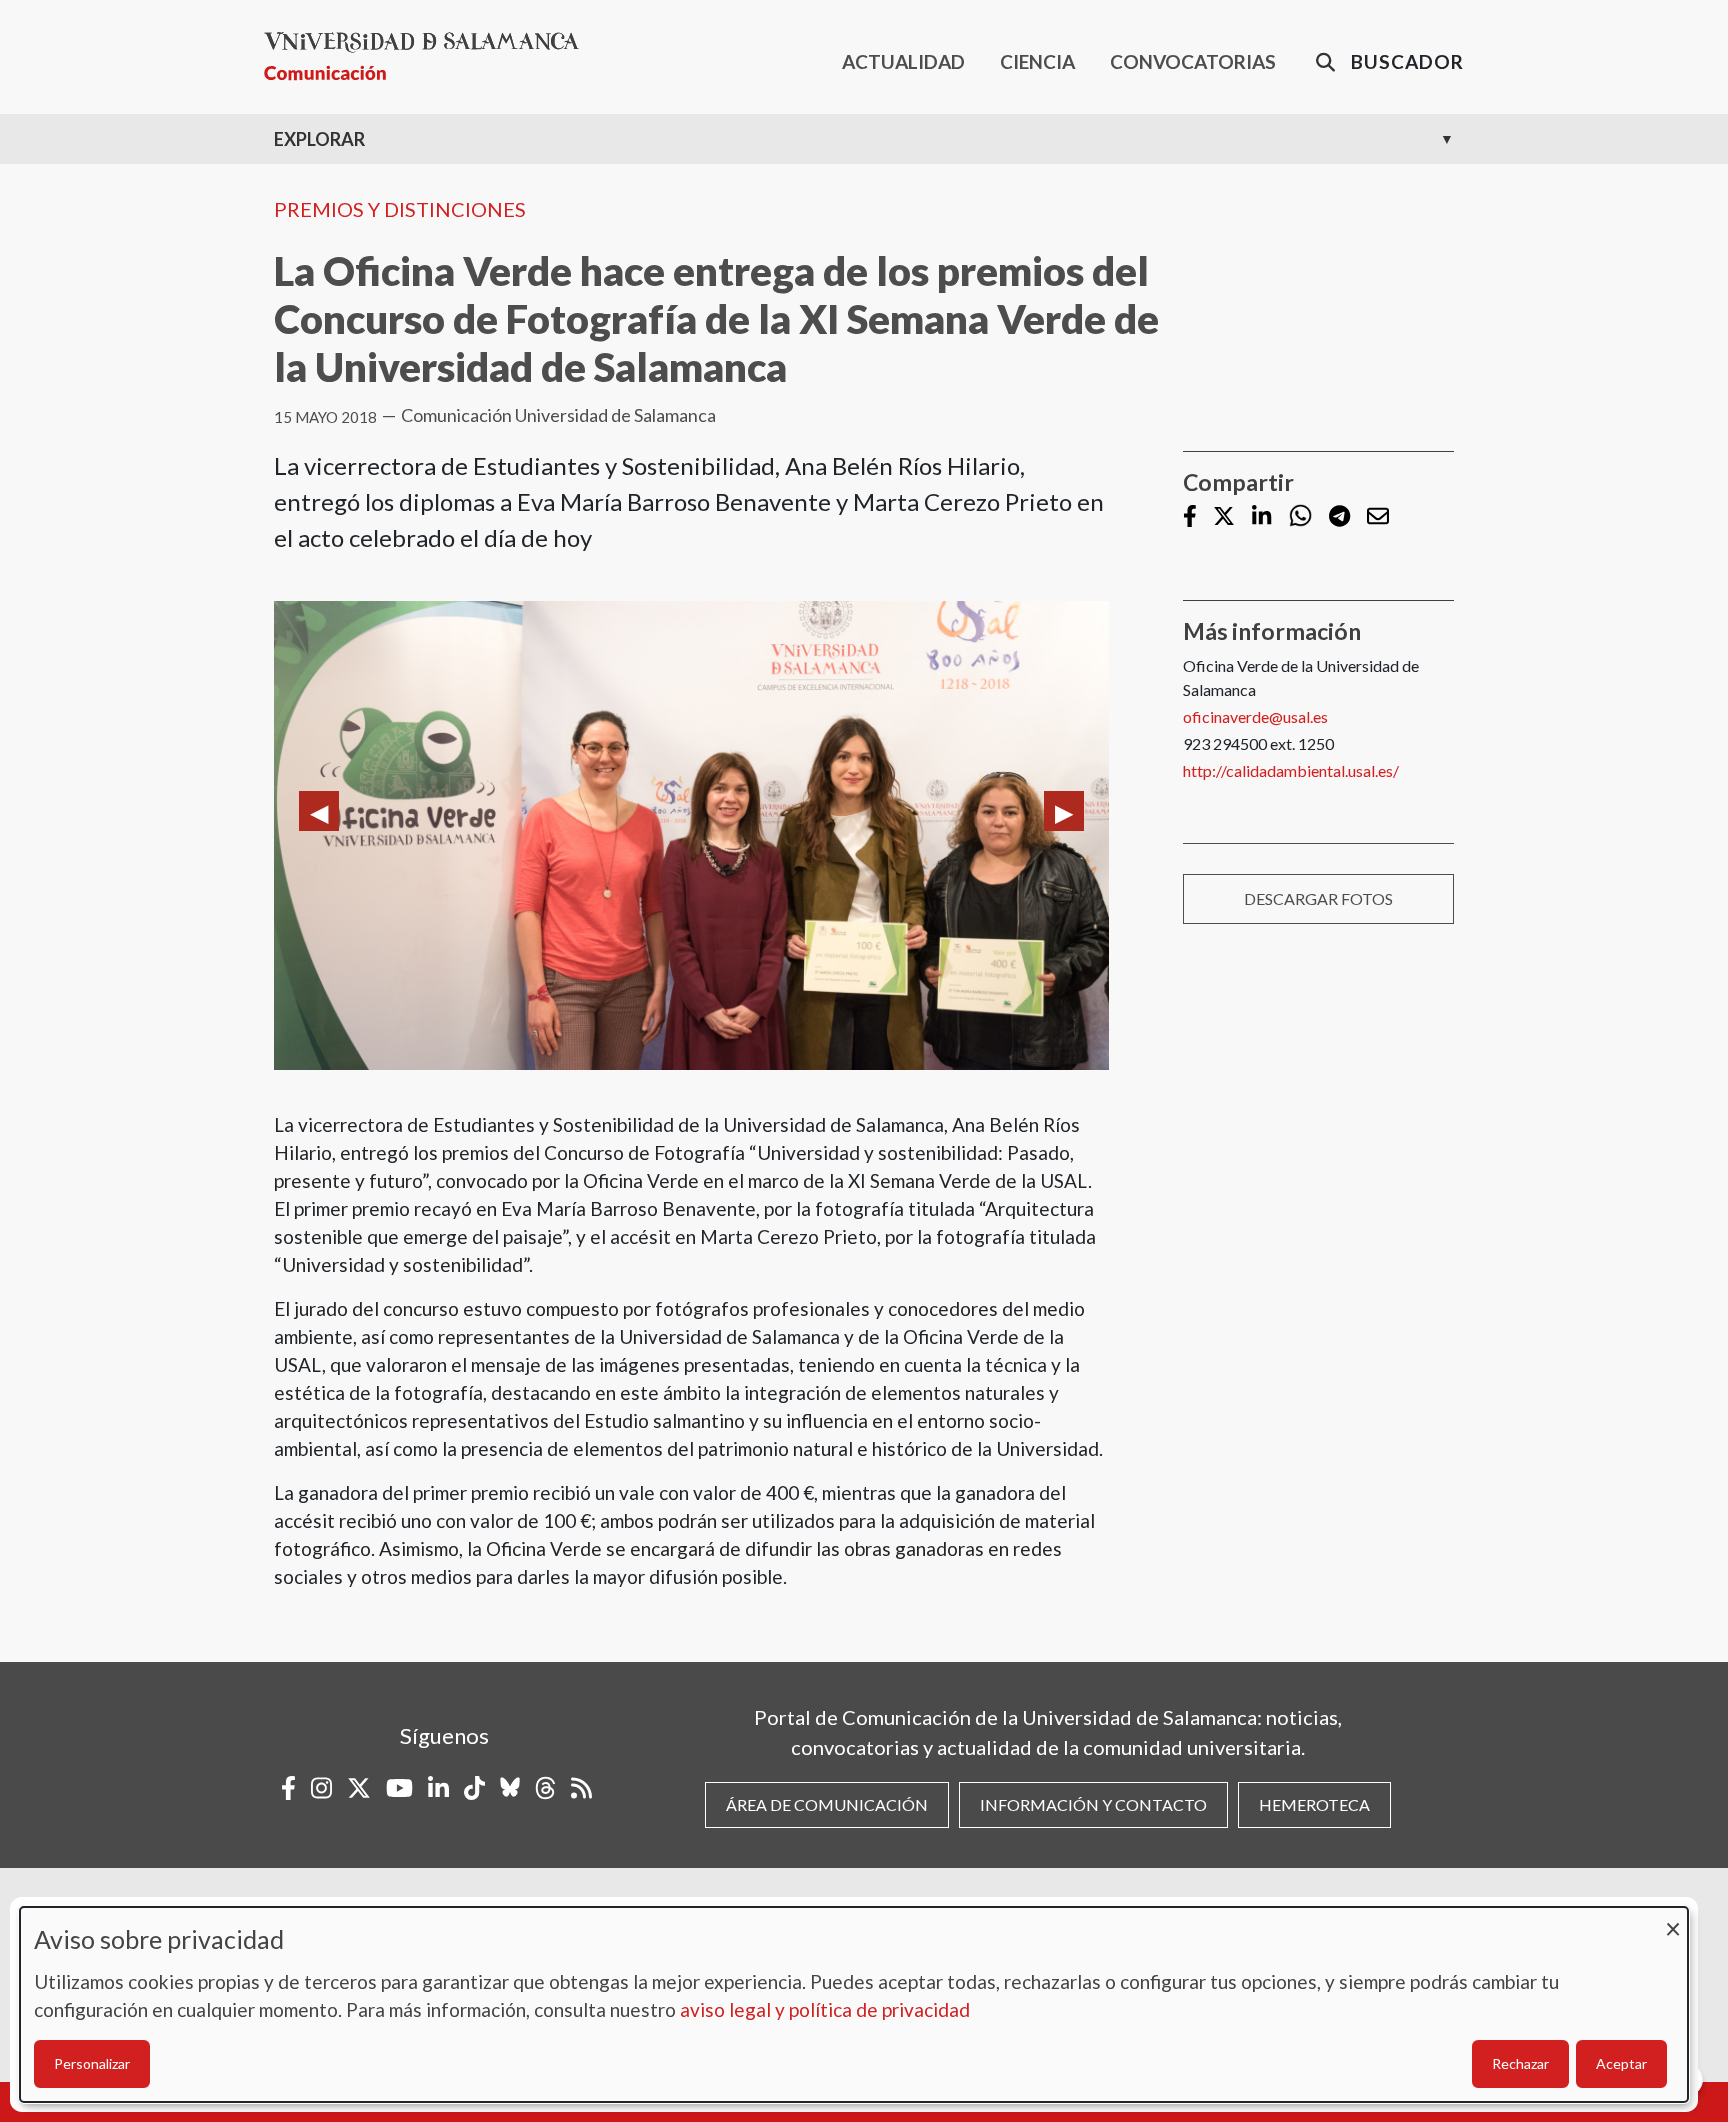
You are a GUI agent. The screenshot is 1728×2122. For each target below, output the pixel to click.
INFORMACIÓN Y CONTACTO (1093, 1804)
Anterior (319, 811)
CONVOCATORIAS (1193, 61)
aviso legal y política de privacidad (825, 2009)
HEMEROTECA (1314, 1804)
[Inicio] (429, 56)
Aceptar (1621, 2063)
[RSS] (581, 1788)
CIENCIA (1037, 61)
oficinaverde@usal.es (1255, 716)
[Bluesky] (510, 1788)
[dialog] (854, 2004)
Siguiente (1064, 811)
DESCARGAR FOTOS (1318, 898)
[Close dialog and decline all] (1673, 1919)
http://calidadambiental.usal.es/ (1291, 770)
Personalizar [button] (92, 2063)
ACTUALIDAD (903, 61)
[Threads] (545, 1788)
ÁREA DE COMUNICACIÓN (827, 1804)
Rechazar (1520, 2063)
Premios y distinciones (400, 209)
